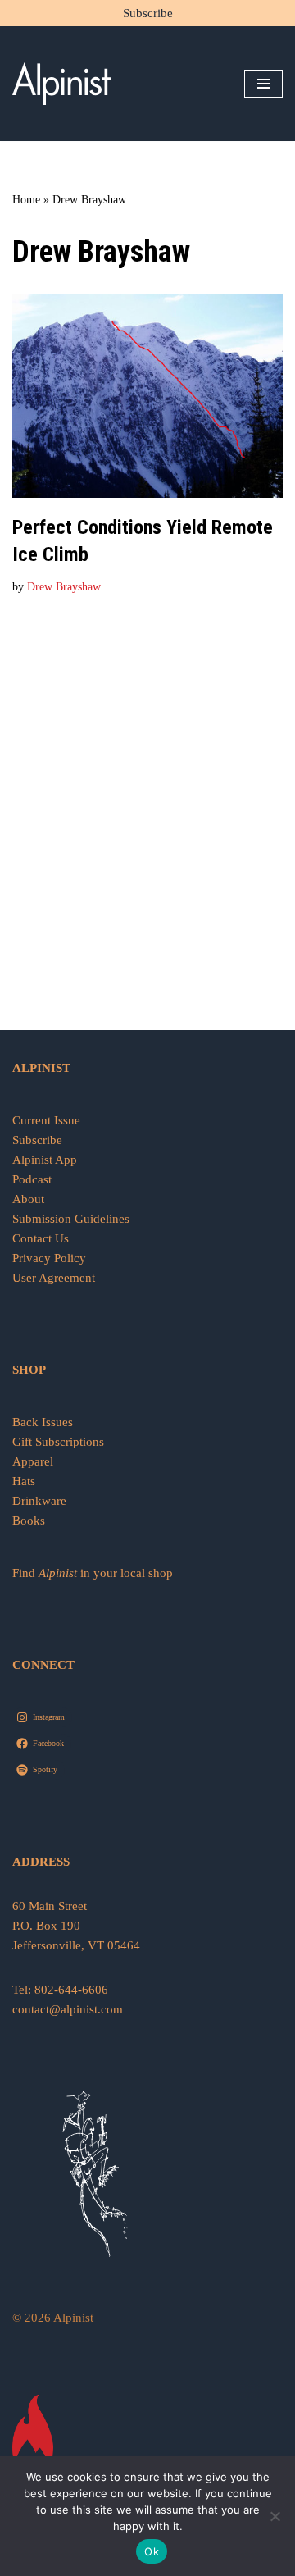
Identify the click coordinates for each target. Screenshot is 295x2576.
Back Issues (43, 1422)
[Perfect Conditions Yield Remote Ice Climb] (147, 396)
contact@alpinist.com (68, 2009)
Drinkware (39, 1501)
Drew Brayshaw (64, 587)
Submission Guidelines (71, 1219)
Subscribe (148, 13)
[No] (275, 2516)
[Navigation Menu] (263, 84)
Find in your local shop (93, 1573)
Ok (152, 2551)
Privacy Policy (49, 1258)
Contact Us (41, 1238)
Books (29, 1521)
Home (26, 200)
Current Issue (46, 1120)
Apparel (33, 1461)
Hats (24, 1481)
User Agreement (54, 1278)
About (28, 1199)
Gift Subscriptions (58, 1442)
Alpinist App (46, 1160)
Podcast (32, 1179)
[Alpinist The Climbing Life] (61, 84)
